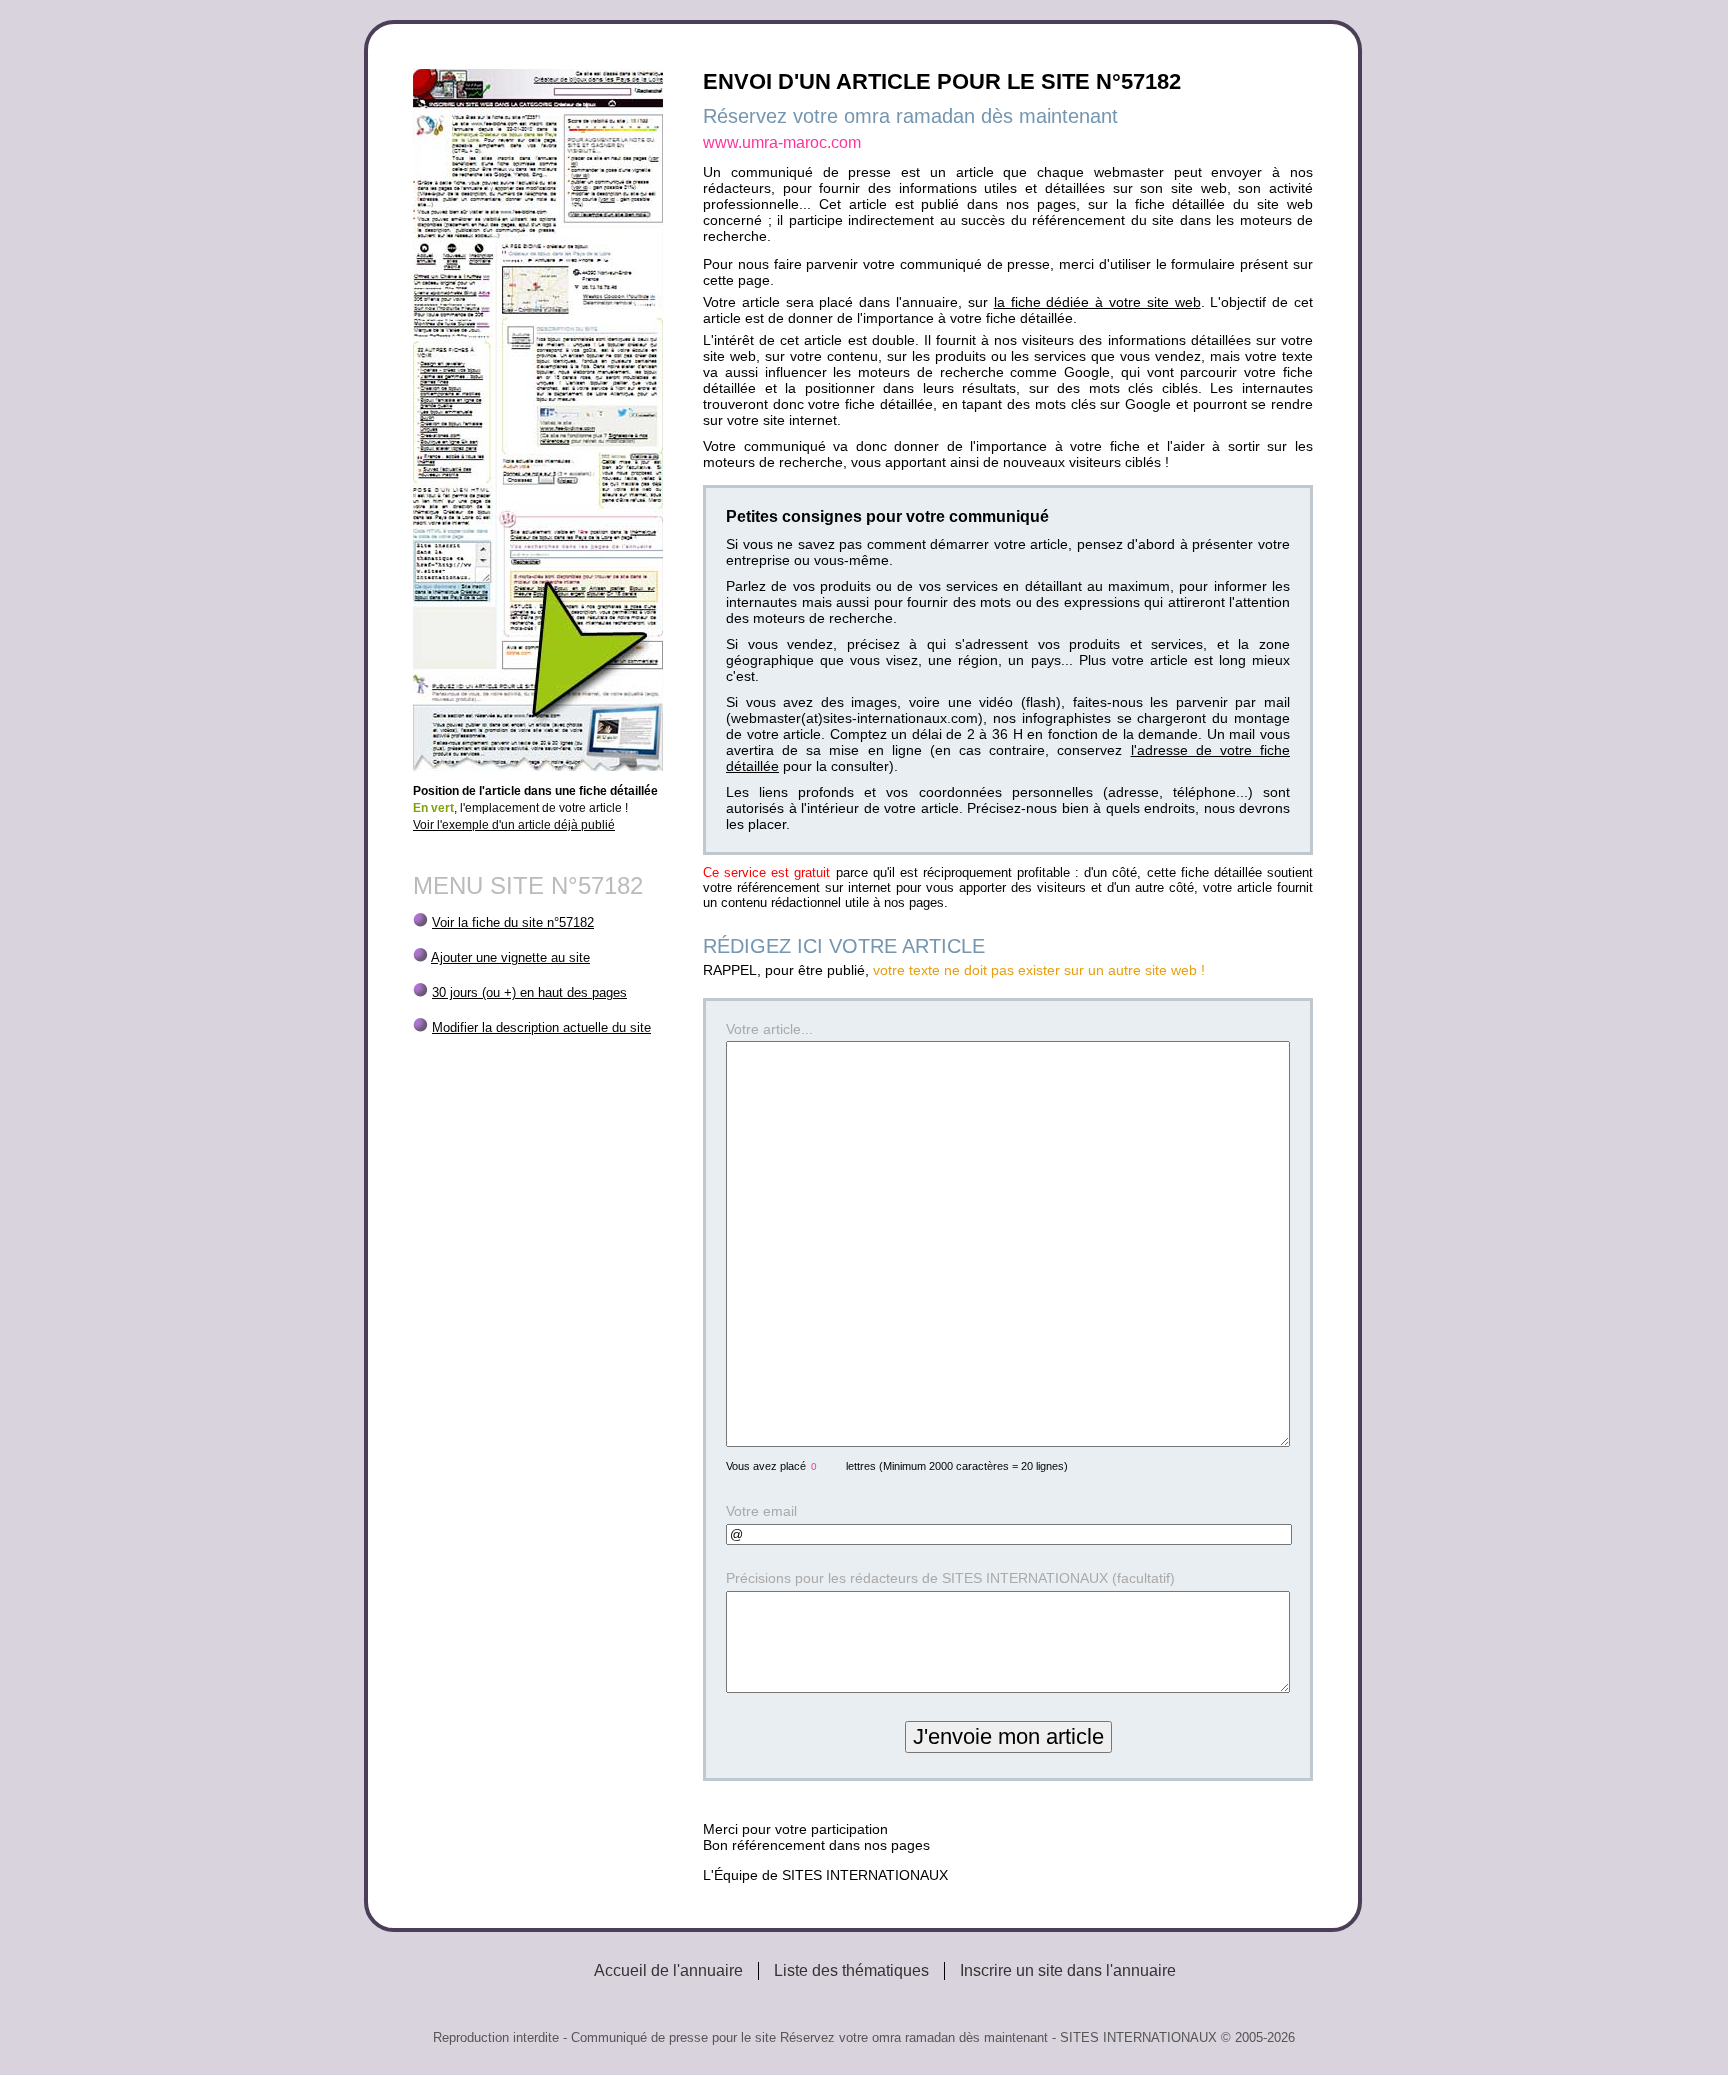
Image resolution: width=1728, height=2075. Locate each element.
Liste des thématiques (851, 1970)
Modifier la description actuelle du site (541, 1027)
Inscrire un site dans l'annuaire (1068, 1970)
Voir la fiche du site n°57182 (513, 922)
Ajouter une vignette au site (510, 957)
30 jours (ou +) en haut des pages (529, 992)
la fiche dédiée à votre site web (1097, 302)
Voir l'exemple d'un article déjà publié (514, 825)
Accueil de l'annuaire (668, 1970)
